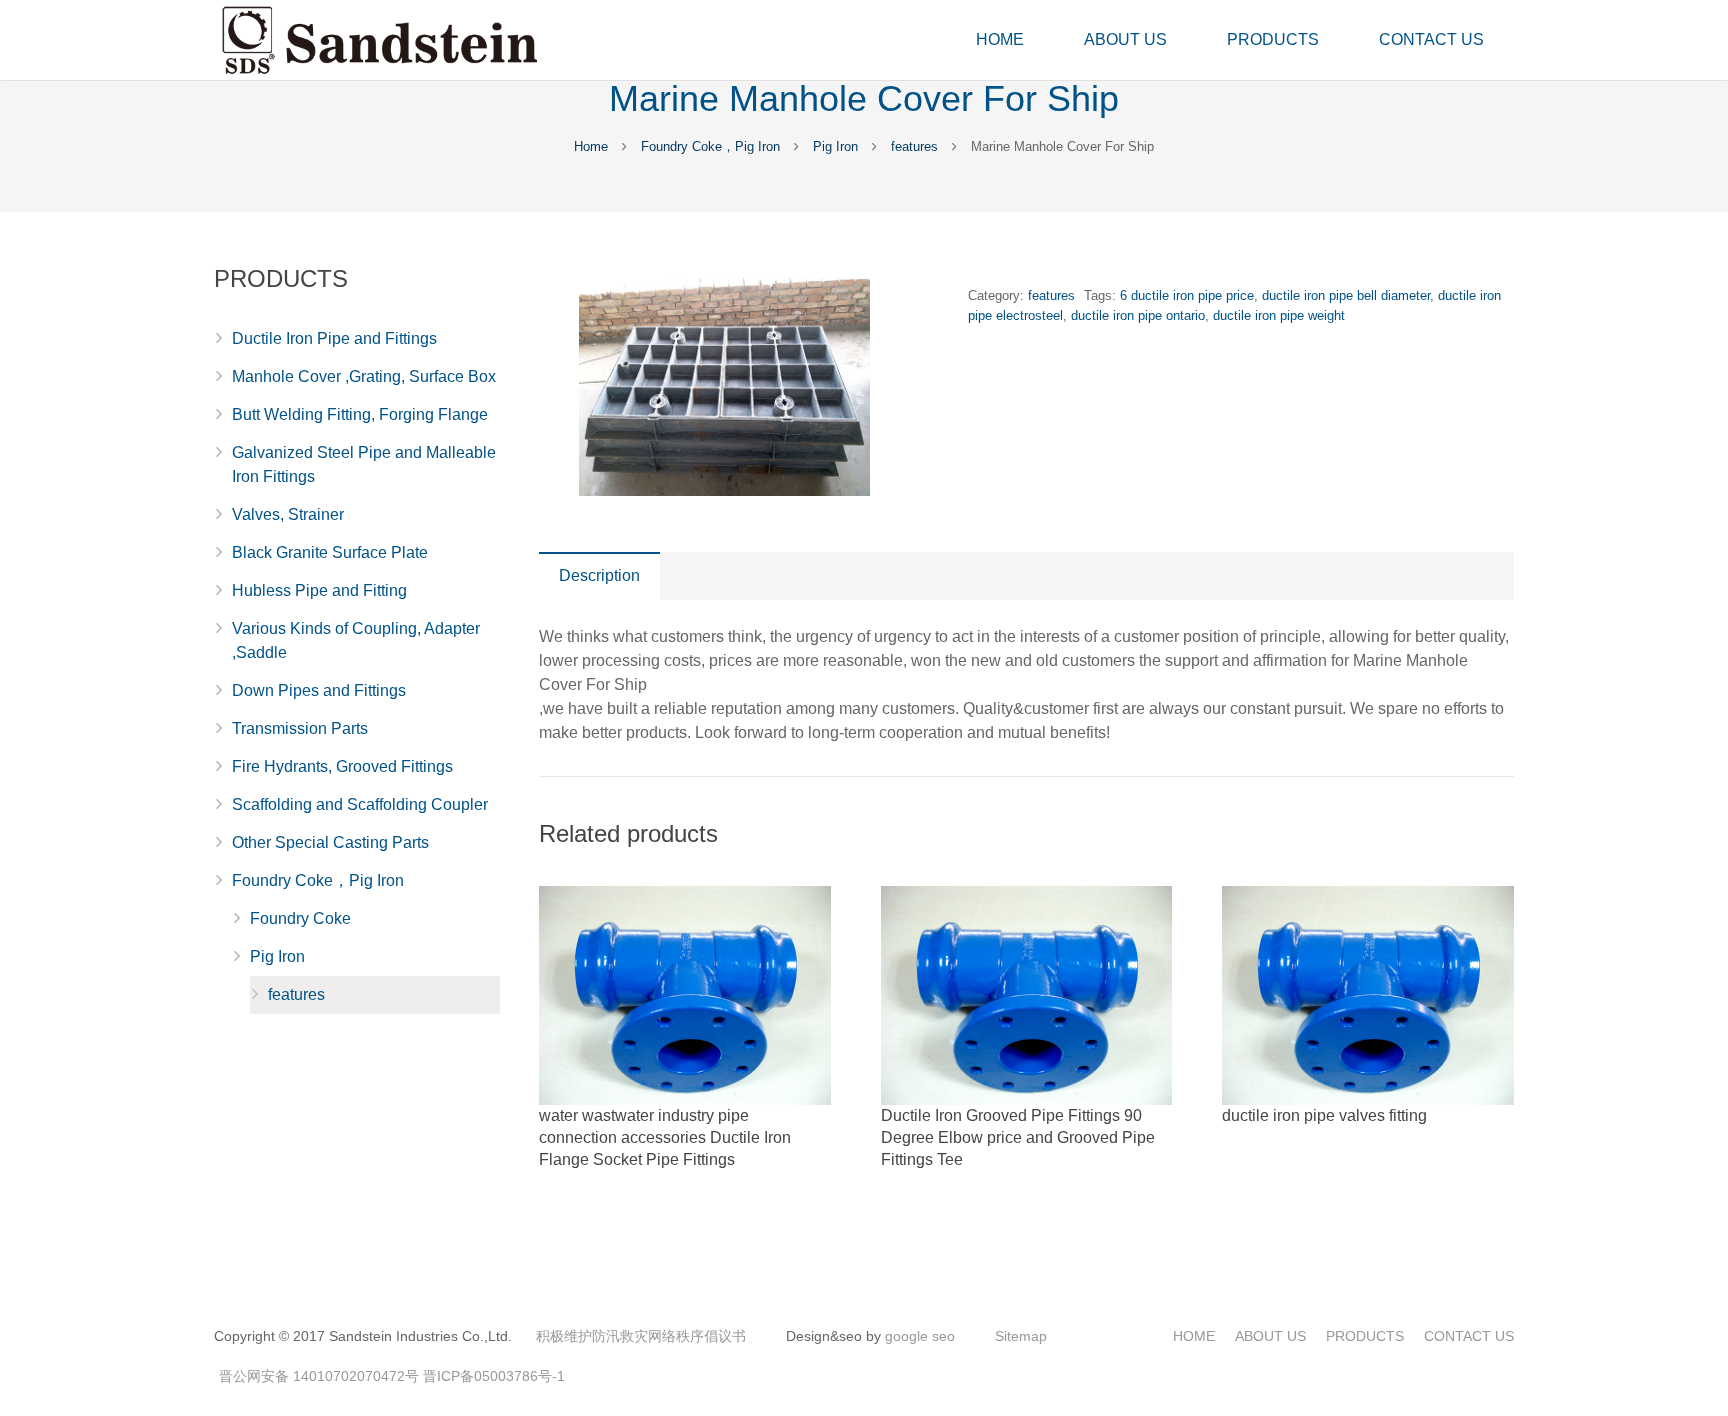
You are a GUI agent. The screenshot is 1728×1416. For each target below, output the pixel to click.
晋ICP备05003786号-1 (494, 1376)
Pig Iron (835, 146)
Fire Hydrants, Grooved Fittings (342, 766)
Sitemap (1021, 1336)
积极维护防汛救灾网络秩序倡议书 (641, 1336)
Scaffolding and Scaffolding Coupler (360, 804)
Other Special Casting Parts (330, 842)
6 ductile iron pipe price (1187, 295)
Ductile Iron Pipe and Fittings (334, 338)
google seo (920, 1336)
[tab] (599, 576)
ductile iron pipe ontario (1138, 315)
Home (591, 146)
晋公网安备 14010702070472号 (319, 1376)
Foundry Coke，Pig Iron (710, 146)
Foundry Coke (300, 918)
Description (599, 575)
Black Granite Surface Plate (330, 552)
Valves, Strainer (288, 514)
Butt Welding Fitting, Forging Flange (360, 414)
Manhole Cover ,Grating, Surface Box (364, 376)
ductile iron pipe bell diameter (1346, 295)
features (914, 146)
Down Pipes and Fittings (319, 690)
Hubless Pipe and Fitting (319, 590)
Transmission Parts (300, 728)
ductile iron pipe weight (1279, 315)
